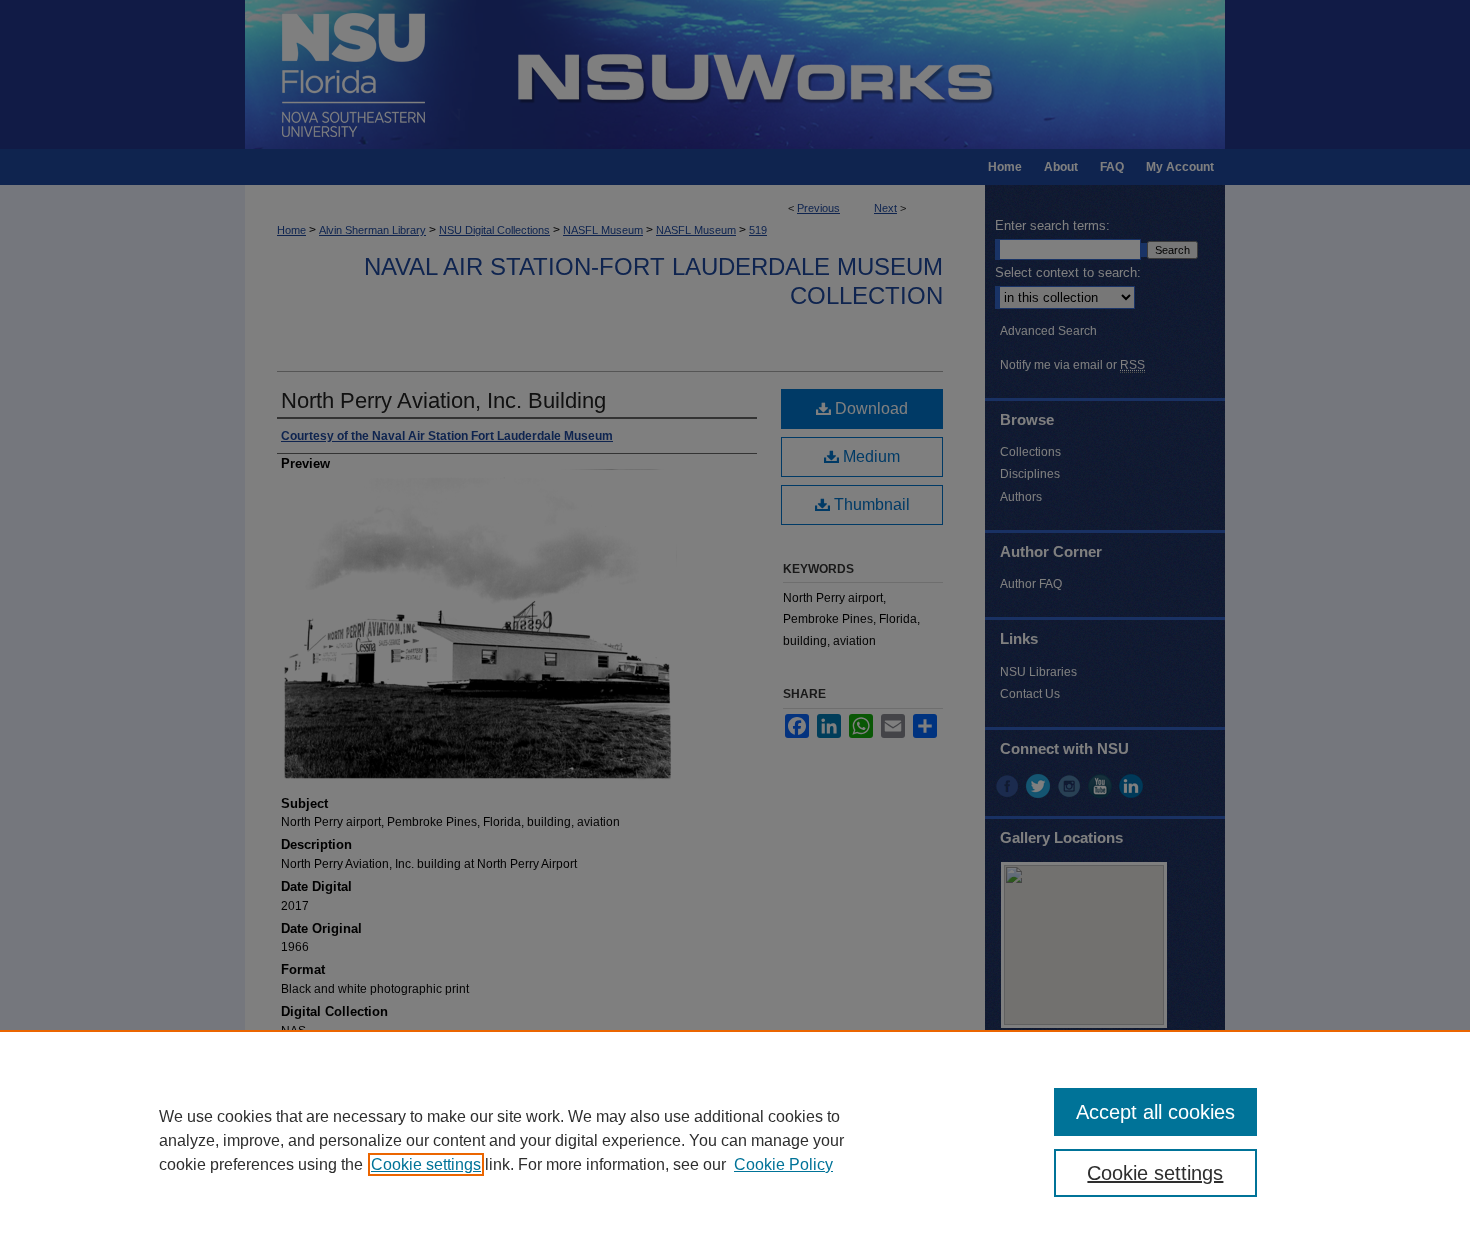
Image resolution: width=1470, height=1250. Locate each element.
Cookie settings (426, 1164)
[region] (735, 1140)
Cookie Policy (783, 1164)
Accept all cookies (1155, 1112)
